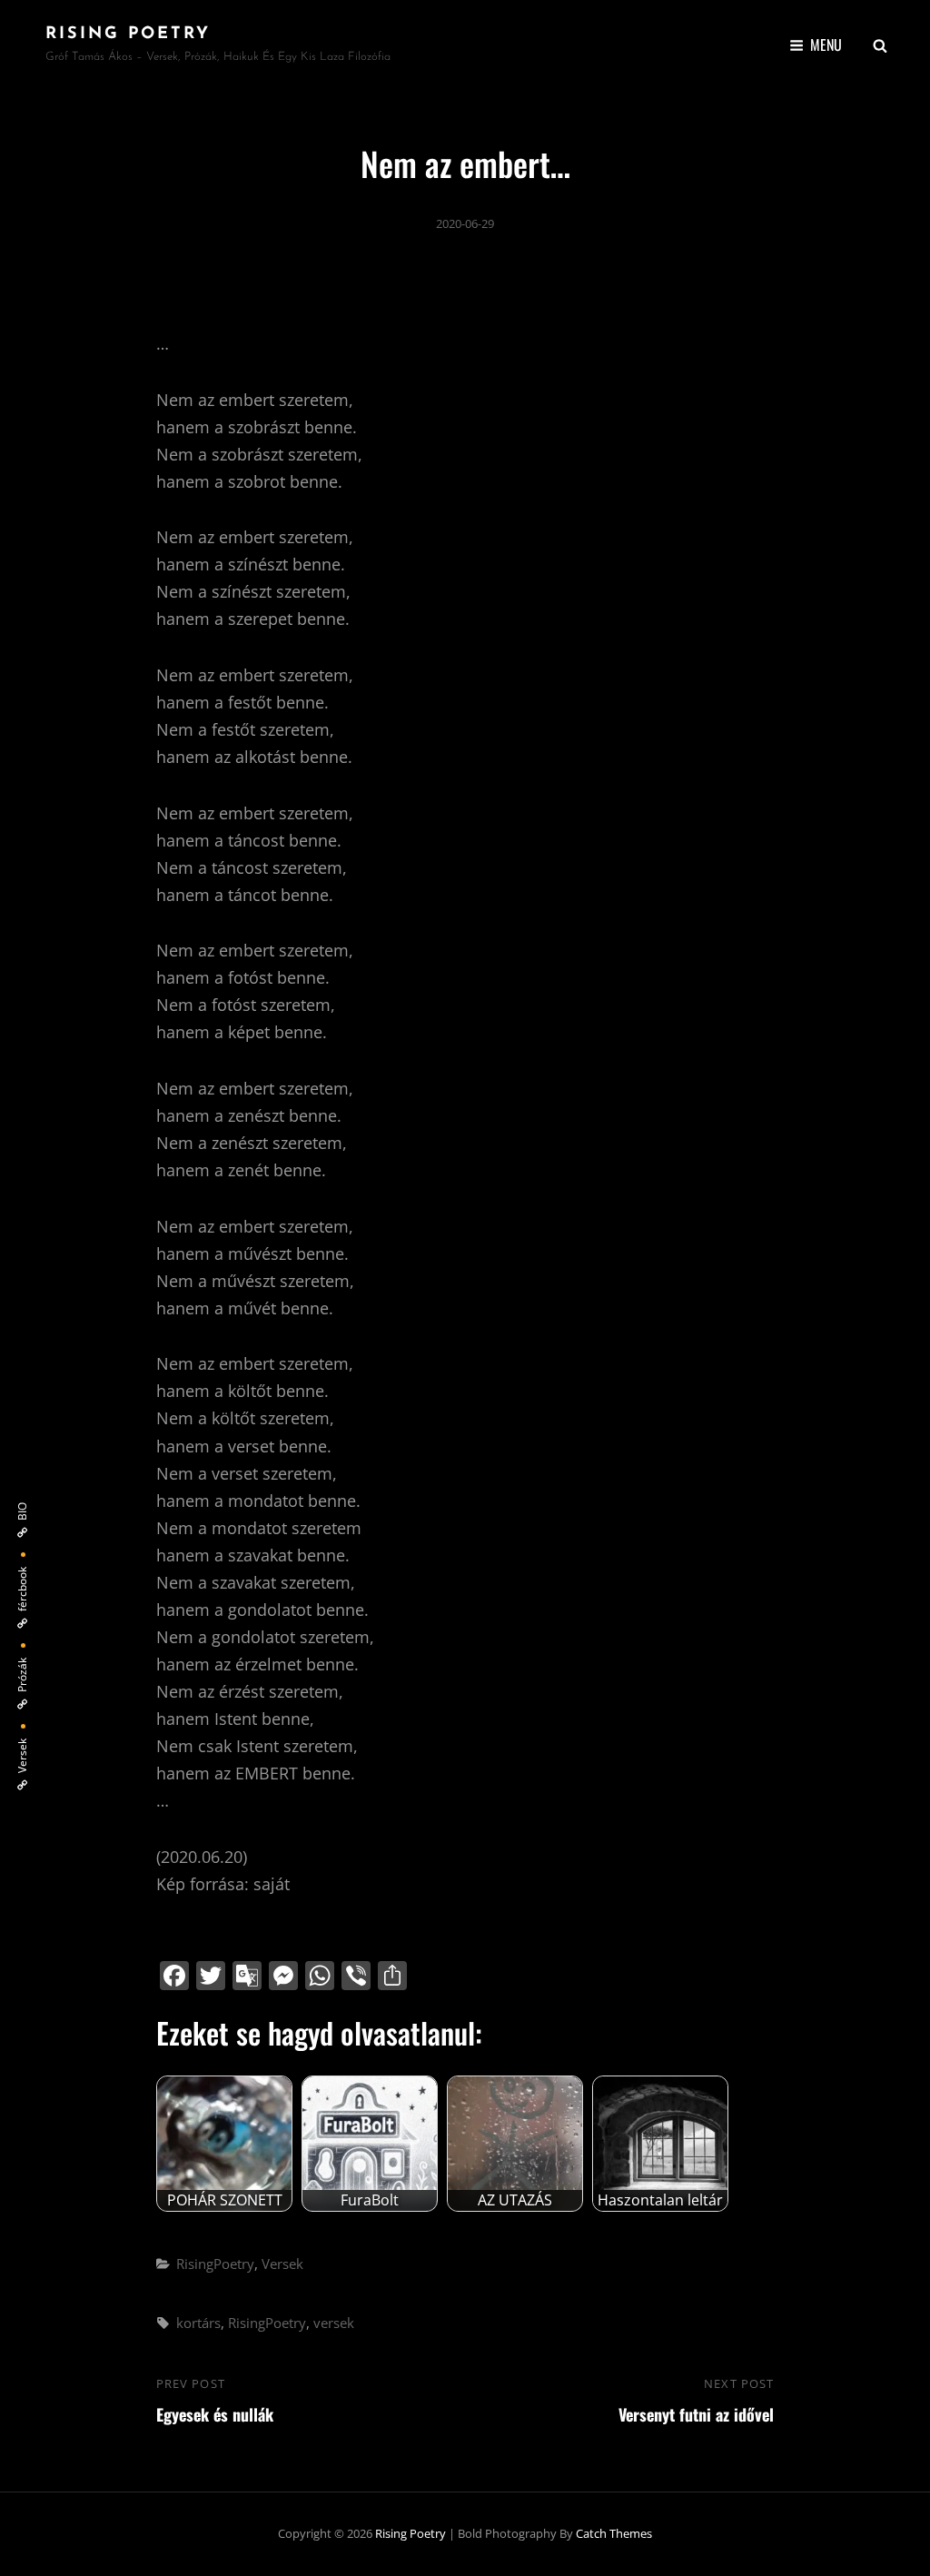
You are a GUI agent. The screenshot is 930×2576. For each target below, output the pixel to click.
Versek (282, 2264)
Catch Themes (614, 2533)
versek (334, 2323)
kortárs (198, 2323)
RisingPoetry (215, 2264)
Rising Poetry (128, 35)
